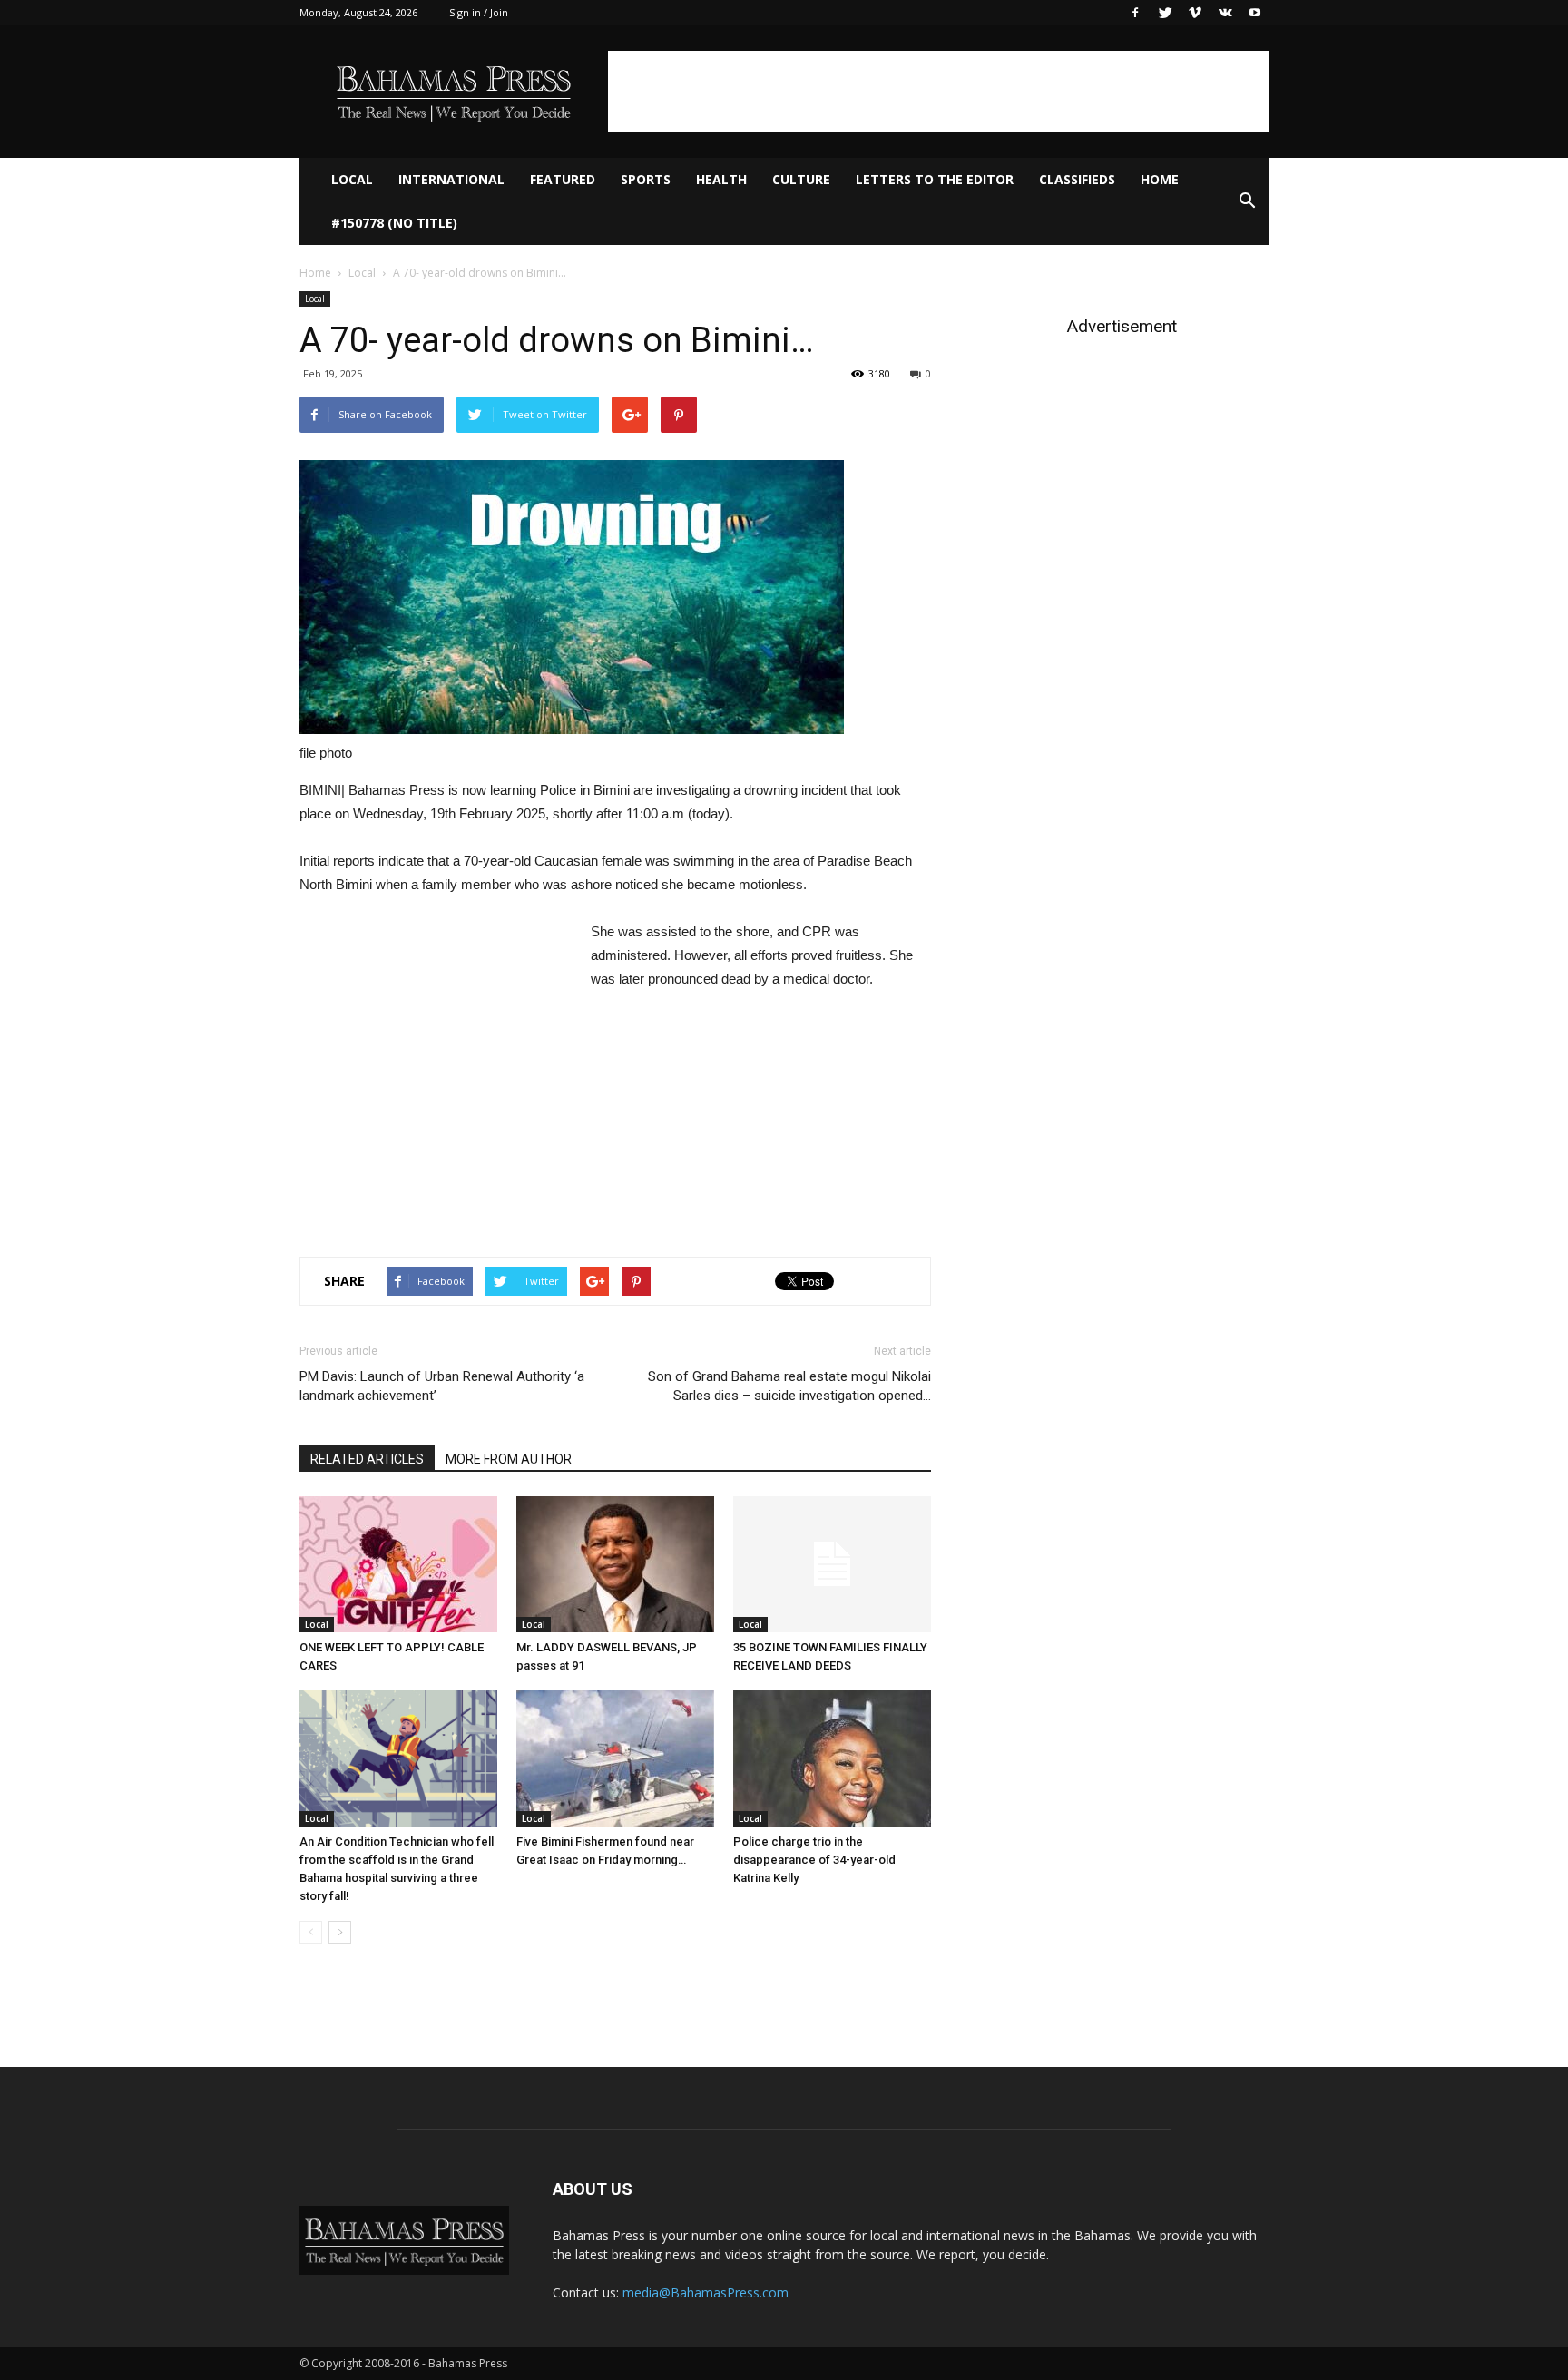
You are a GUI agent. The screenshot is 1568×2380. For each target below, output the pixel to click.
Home (1160, 179)
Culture (801, 179)
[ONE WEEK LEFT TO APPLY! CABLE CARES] (398, 1564)
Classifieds (1077, 179)
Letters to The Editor (935, 179)
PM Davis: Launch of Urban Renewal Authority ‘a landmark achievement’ (442, 1386)
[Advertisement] (938, 92)
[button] (1247, 201)
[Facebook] (1135, 13)
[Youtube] (1255, 13)
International (451, 179)
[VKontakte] (1225, 13)
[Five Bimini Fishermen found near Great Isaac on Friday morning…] (615, 1758)
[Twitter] (1165, 13)
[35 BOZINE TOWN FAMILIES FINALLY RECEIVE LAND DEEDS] (832, 1564)
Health (721, 179)
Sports (646, 179)
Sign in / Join (479, 12)
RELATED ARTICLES (367, 1459)
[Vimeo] (1195, 13)
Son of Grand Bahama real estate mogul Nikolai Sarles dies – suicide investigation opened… (789, 1386)
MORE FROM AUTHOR (509, 1459)
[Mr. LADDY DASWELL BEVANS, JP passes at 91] (615, 1564)
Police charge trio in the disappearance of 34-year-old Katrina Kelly (814, 1860)
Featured (563, 179)
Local (352, 179)
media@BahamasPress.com (706, 2292)
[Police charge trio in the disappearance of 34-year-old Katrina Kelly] (832, 1758)
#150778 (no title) (394, 223)
